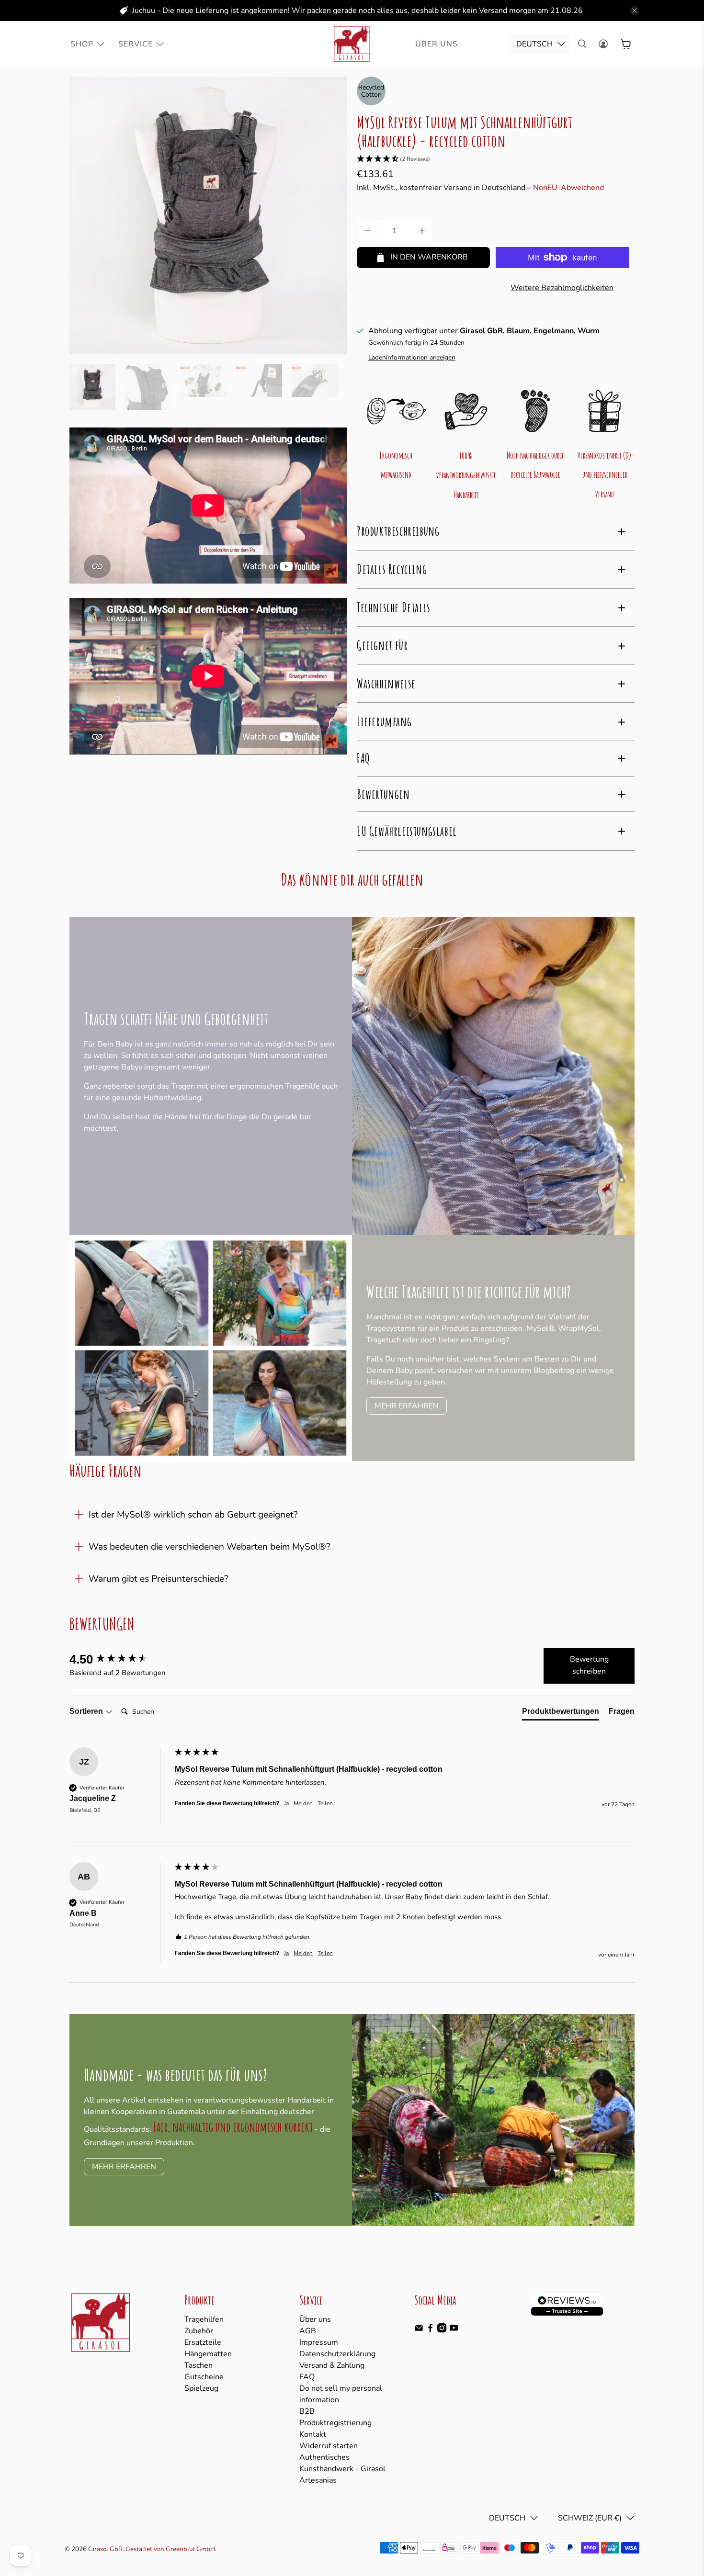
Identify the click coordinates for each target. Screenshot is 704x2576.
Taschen (199, 2365)
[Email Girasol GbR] (419, 2330)
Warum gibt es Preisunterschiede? (159, 1579)
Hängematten (208, 2354)
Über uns (315, 2319)
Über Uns (437, 44)
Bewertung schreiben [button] (589, 1665)
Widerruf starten (329, 2446)
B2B (307, 2411)
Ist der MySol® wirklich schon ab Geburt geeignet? (193, 1515)
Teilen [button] (325, 1803)
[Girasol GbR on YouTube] (454, 2330)
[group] (120, 1659)
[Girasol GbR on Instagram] (442, 2330)
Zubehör (199, 2331)
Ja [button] (286, 1803)
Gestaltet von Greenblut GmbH (170, 2549)
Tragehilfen (204, 2319)
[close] (635, 11)
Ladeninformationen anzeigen (412, 357)
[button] (496, 159)
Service (136, 44)
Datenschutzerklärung (337, 2354)
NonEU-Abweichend (568, 188)
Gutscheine (204, 2377)
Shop (82, 44)
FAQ (307, 2377)
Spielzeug (201, 2388)
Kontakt (313, 2434)
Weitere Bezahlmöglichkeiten (562, 288)
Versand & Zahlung (332, 2365)
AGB (308, 2331)
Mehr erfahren (407, 1406)
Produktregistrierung (335, 2423)
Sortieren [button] (87, 1711)
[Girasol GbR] (352, 44)
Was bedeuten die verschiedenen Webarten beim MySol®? (210, 1547)
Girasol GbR (105, 2549)
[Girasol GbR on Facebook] (430, 2330)
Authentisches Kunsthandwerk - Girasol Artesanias (342, 2469)
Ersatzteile (203, 2342)
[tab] (561, 1713)
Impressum (319, 2342)
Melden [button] (303, 1803)
